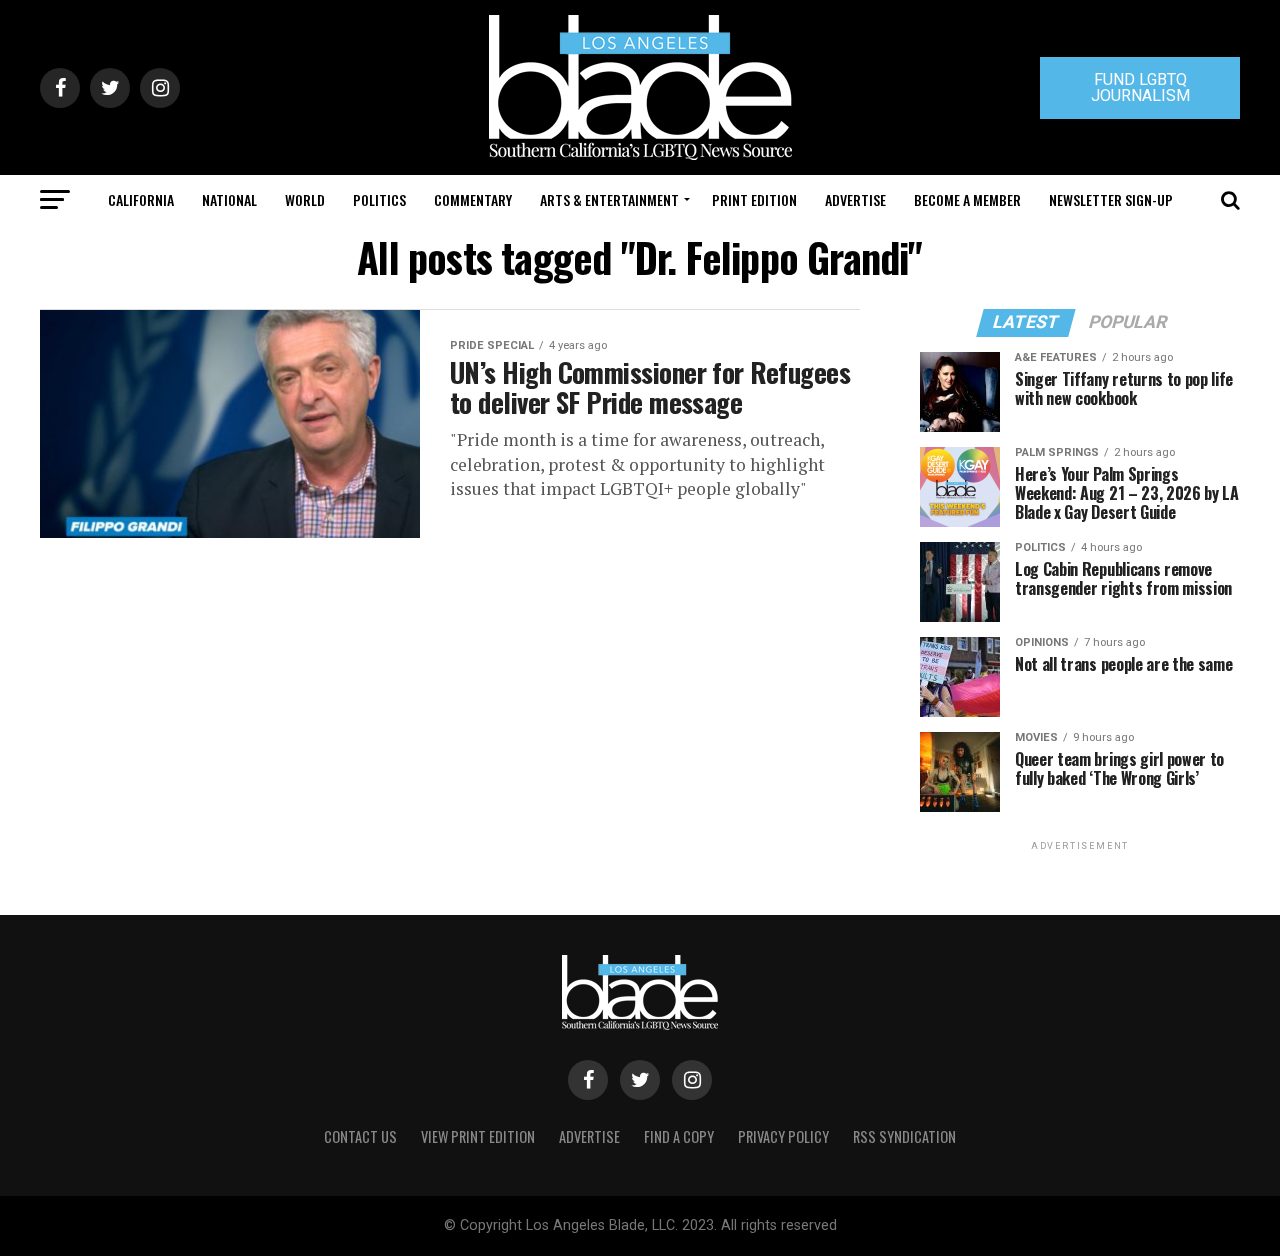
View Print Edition (478, 1136)
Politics (379, 199)
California (141, 199)
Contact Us (360, 1136)
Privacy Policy (783, 1136)
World (305, 199)
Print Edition (754, 199)
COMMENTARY (473, 199)
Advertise (855, 199)
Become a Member (967, 199)
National (229, 199)
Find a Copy (679, 1136)
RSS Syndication (904, 1136)
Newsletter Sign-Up (1111, 199)
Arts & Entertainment (609, 199)
